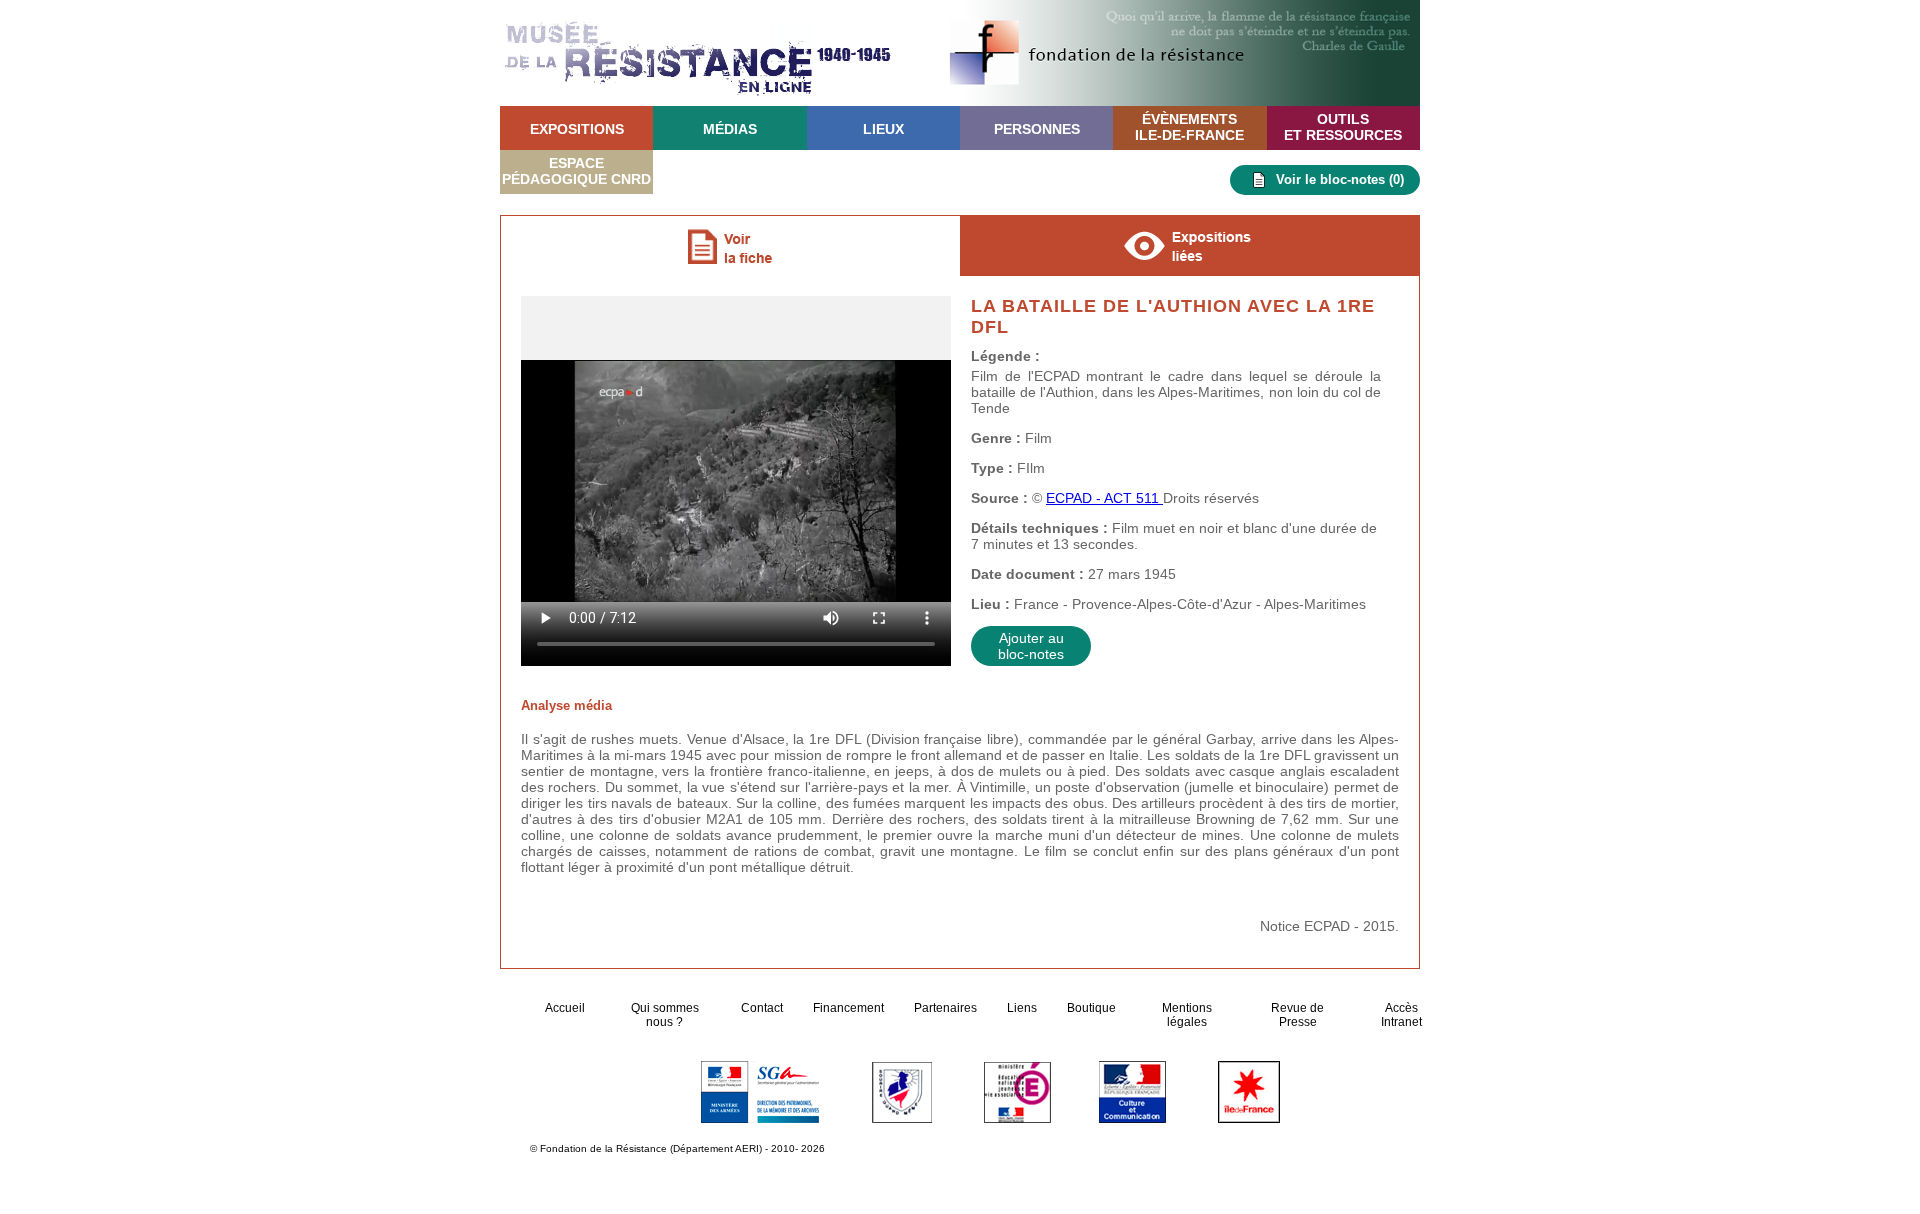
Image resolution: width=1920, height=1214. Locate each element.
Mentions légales (1187, 1015)
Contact (762, 1008)
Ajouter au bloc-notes (1031, 646)
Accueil (566, 1008)
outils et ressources (1343, 127)
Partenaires (945, 1008)
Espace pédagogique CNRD (576, 171)
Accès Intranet (1401, 1015)
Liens (1022, 1008)
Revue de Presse (1297, 1015)
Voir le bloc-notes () (1340, 179)
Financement (848, 1008)
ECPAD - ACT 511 (1104, 498)
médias (730, 129)
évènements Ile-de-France (1189, 127)
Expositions (577, 129)
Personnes (1037, 129)
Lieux (883, 129)
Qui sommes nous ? (665, 1015)
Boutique (1091, 1008)
